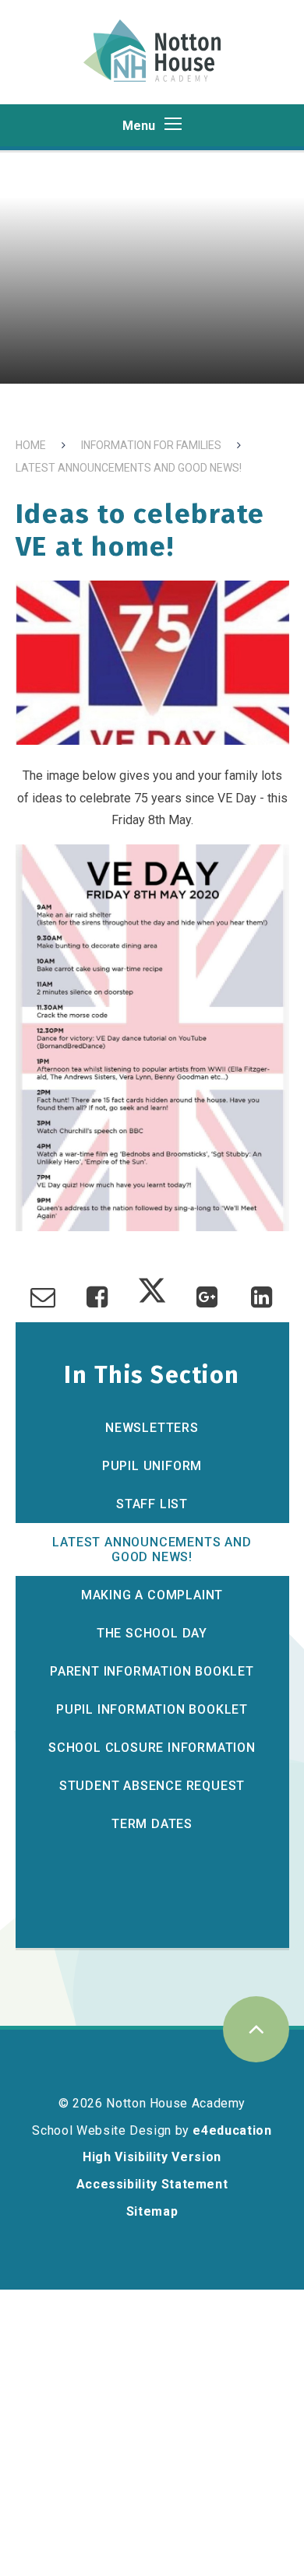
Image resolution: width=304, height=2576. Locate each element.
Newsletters (152, 1428)
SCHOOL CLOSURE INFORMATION (152, 1748)
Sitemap (152, 2211)
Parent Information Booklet (152, 1671)
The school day (152, 1633)
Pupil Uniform (152, 1466)
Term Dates (152, 1824)
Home (31, 445)
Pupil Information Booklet (152, 1709)
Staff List (152, 1504)
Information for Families (151, 445)
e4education (232, 2130)
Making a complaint (152, 1595)
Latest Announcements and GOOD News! (129, 468)
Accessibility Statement (152, 2184)
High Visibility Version (152, 2157)
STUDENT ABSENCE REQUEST (152, 1786)
